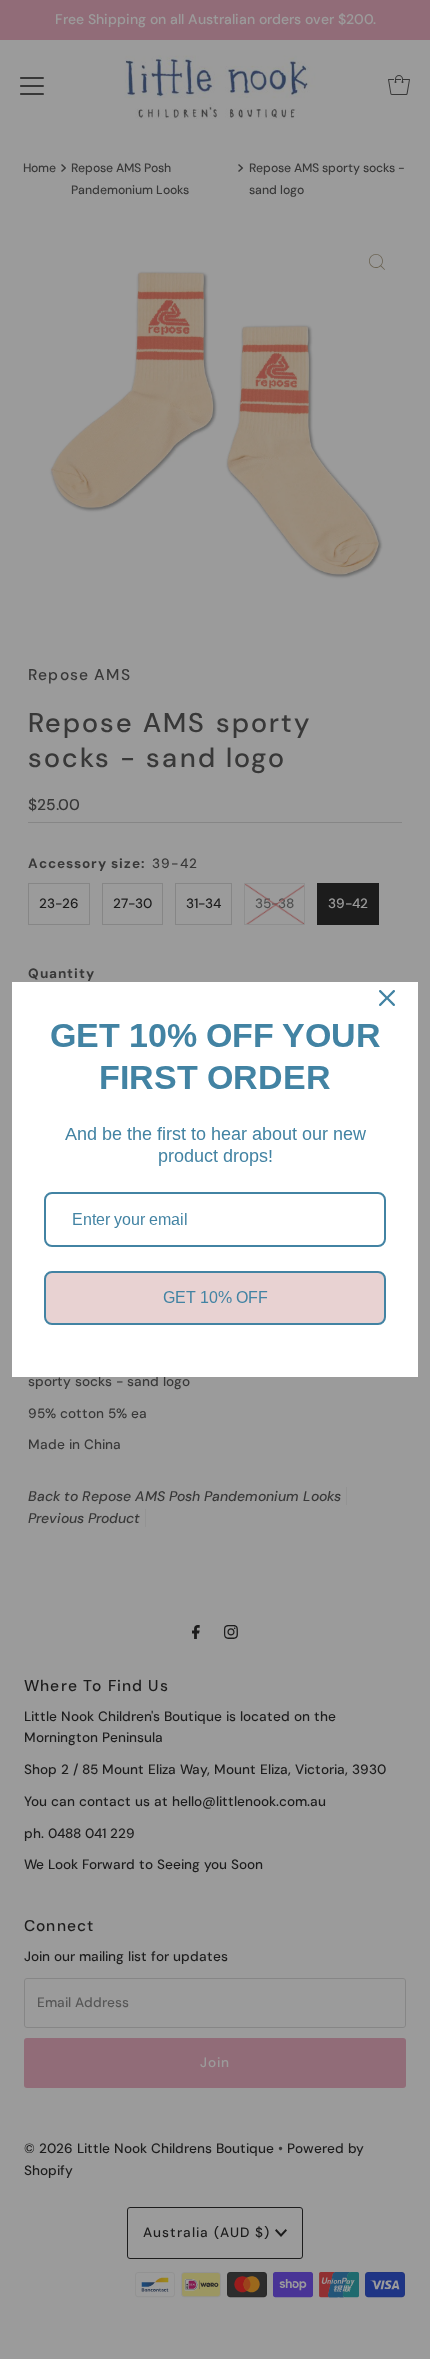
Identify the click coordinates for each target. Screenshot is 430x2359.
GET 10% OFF (215, 1297)
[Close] (387, 998)
